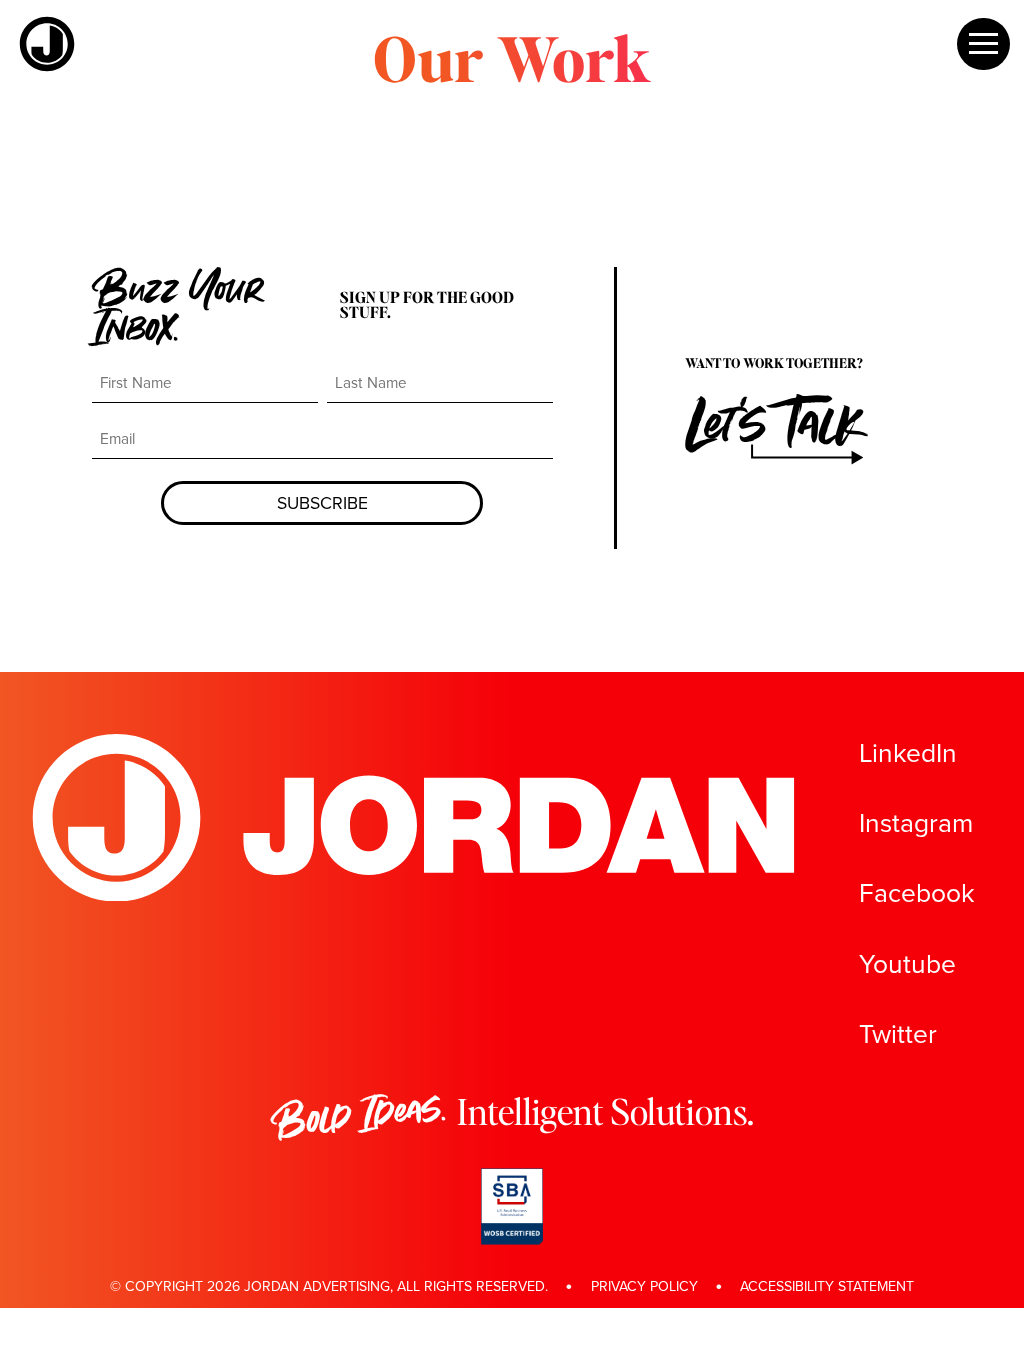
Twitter (898, 1034)
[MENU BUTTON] (983, 44)
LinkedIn (908, 753)
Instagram (916, 823)
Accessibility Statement (827, 1286)
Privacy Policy (644, 1286)
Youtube (907, 964)
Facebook (917, 893)
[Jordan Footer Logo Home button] (416, 895)
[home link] (47, 67)
